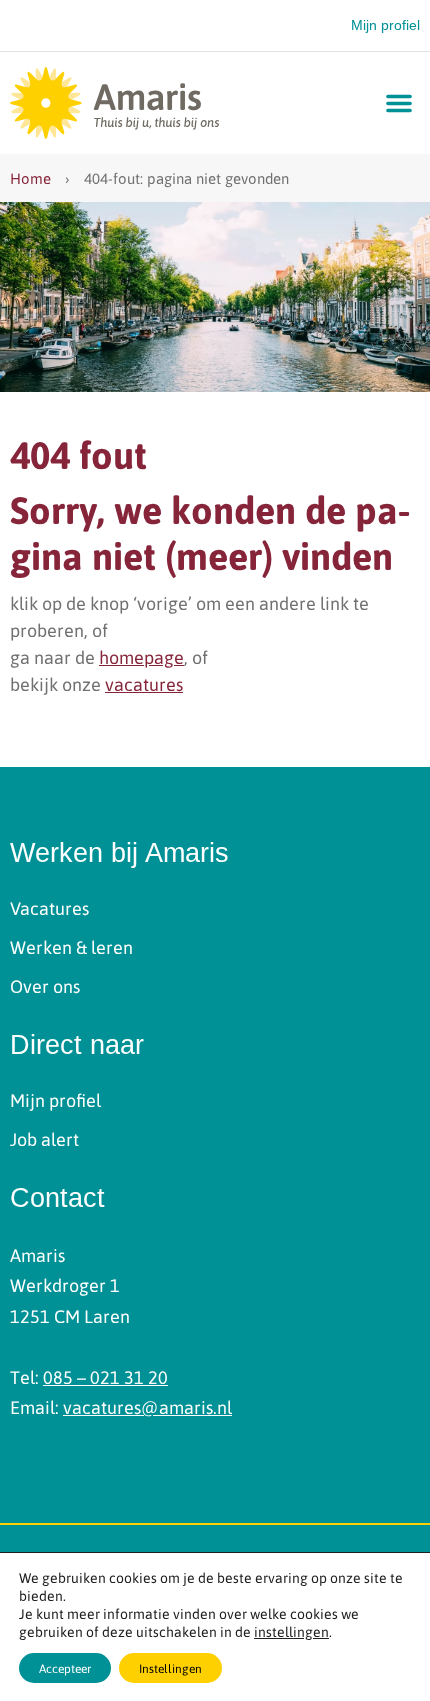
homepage (141, 656)
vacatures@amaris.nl (147, 1406)
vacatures (144, 683)
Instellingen (170, 1668)
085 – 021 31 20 (105, 1376)
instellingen (291, 1631)
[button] (399, 103)
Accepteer (65, 1668)
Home (30, 178)
